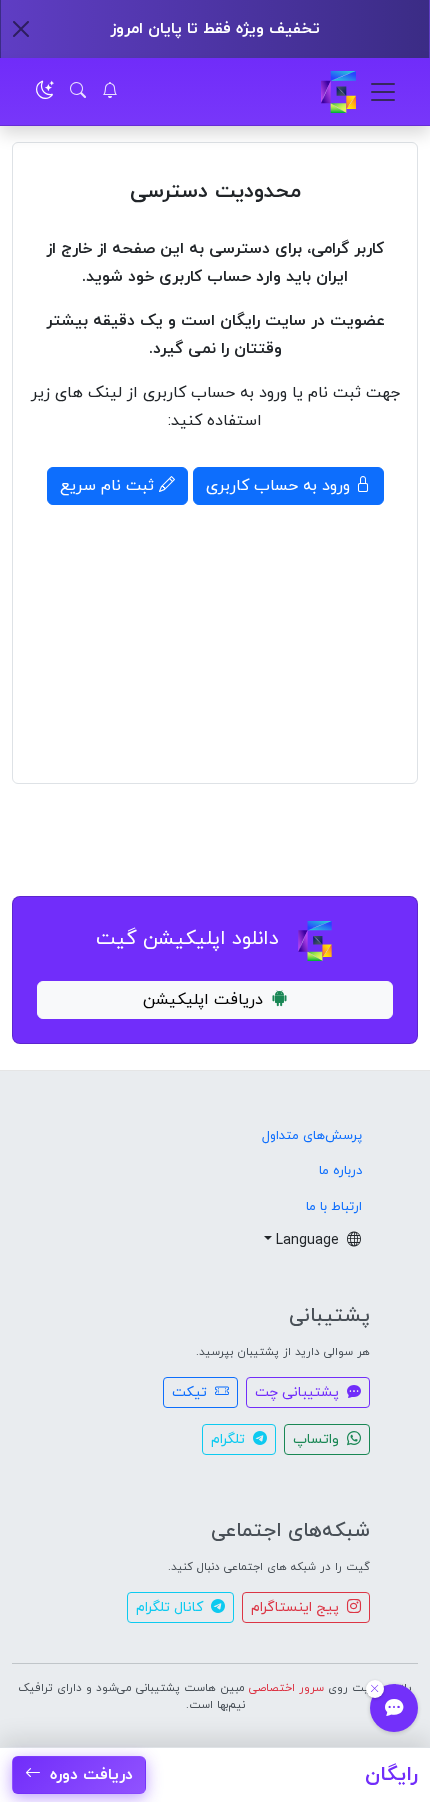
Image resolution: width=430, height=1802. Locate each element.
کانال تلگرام (171, 1607)
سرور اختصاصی (286, 1688)
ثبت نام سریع (109, 486)
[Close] (21, 29)
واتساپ (318, 1439)
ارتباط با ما (334, 1207)
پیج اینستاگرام (297, 1607)
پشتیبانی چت (299, 1392)
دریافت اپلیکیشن (203, 1000)
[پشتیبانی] (394, 1708)
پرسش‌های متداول (312, 1136)
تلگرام (230, 1439)
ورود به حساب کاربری (280, 486)
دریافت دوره (89, 1775)
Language (309, 1240)
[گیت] (338, 92)
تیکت (191, 1392)
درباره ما (340, 1171)
